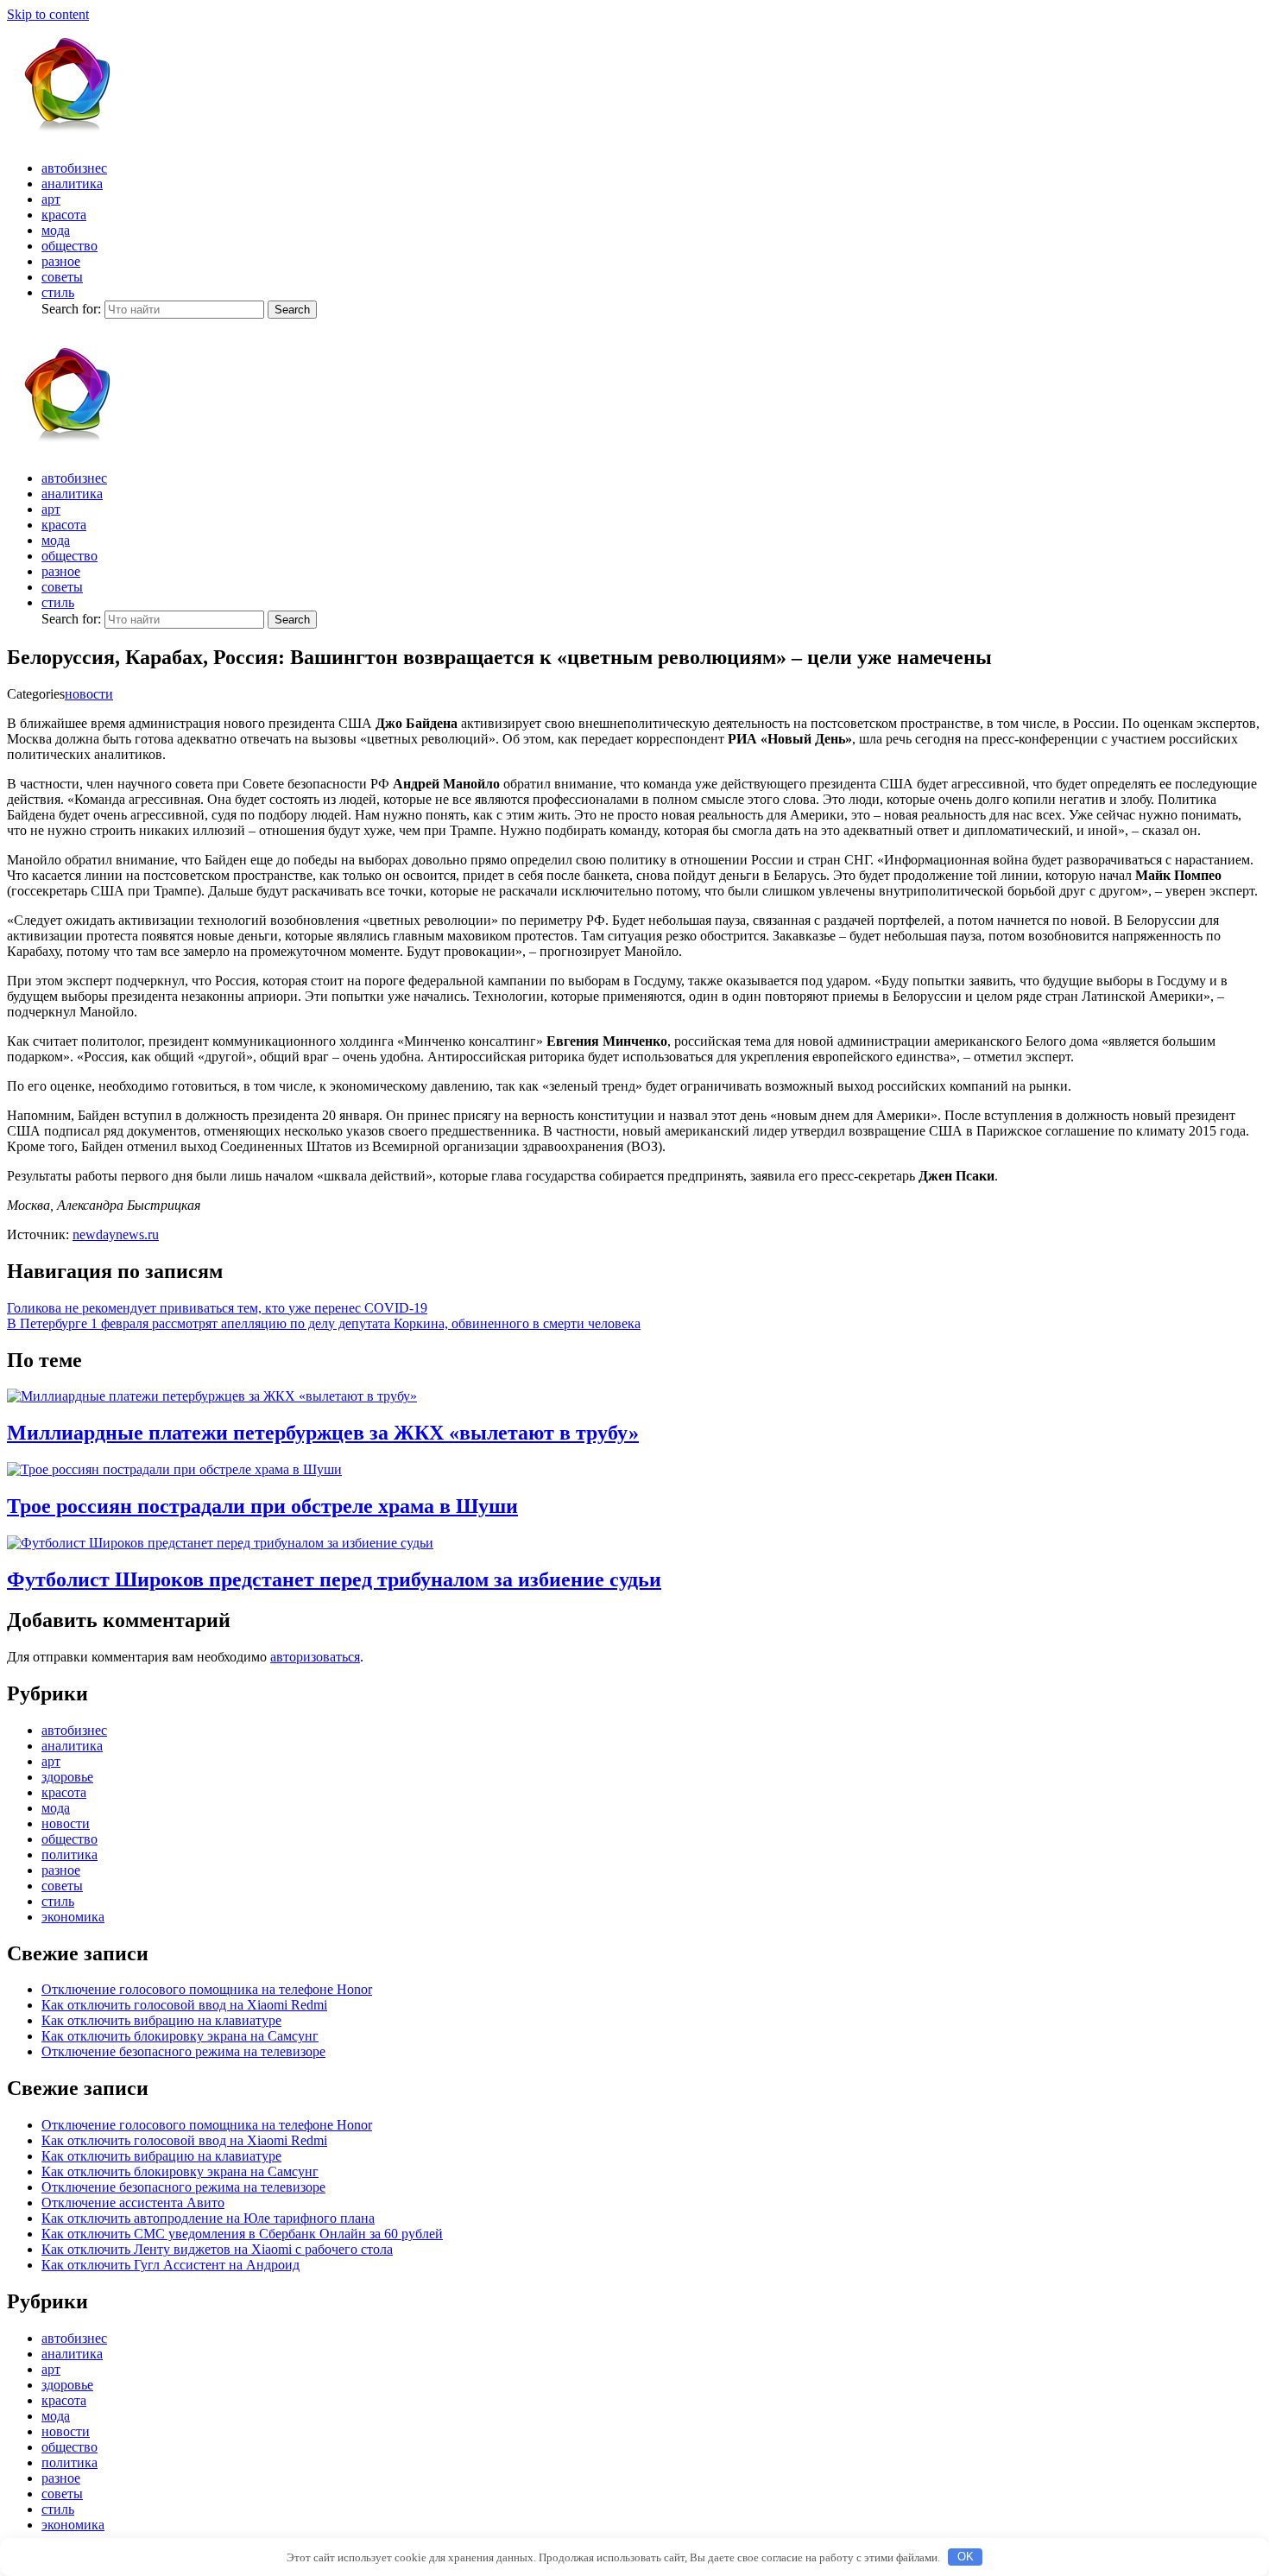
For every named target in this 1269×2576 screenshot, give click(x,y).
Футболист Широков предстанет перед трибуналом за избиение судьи (334, 1579)
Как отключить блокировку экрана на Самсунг (180, 2036)
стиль (58, 292)
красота (64, 215)
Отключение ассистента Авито (133, 2203)
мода (56, 230)
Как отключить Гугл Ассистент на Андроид (170, 2265)
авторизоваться (315, 1657)
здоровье (67, 1777)
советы (62, 277)
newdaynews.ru (116, 1234)
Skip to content (48, 14)
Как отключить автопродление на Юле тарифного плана (208, 2218)
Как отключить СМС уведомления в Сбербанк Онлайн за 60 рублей (242, 2234)
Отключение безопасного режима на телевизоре (183, 2051)
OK (966, 2557)
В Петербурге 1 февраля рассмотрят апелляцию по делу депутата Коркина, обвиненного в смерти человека (324, 1323)
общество (69, 246)
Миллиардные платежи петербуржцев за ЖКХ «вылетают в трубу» (323, 1433)
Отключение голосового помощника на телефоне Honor (207, 1989)
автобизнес (74, 168)
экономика (73, 1917)
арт (51, 199)
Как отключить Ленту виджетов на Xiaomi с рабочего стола (217, 2249)
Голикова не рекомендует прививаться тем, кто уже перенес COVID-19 (217, 1308)
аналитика (72, 184)
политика (69, 1854)
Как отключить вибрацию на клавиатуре (161, 2020)
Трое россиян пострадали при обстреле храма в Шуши (262, 1506)
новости (89, 694)
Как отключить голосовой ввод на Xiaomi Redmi (184, 2005)
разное (61, 261)
